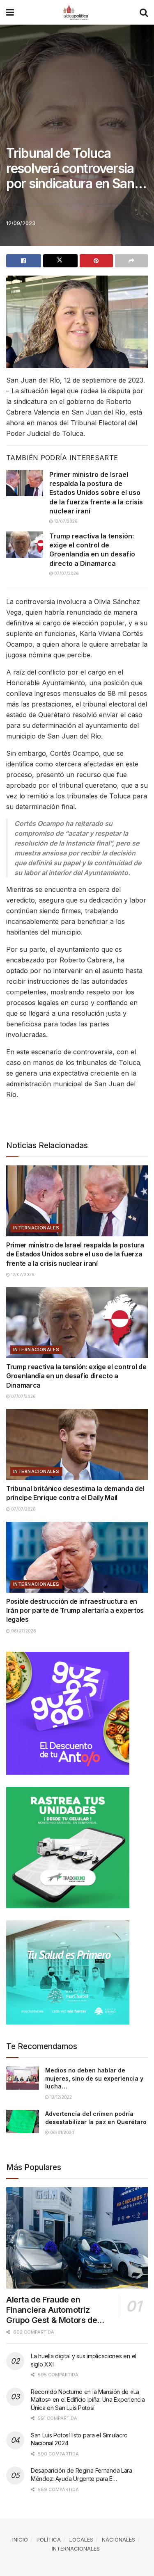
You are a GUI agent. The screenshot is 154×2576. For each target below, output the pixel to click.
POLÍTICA (49, 2540)
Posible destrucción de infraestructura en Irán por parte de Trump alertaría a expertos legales (75, 1611)
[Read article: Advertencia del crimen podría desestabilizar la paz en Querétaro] (23, 2121)
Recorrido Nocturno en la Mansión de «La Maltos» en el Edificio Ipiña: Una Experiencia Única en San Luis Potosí (88, 2400)
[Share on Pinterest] (96, 261)
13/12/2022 (60, 2097)
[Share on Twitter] (61, 261)
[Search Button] (144, 12)
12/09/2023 (21, 223)
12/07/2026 (65, 521)
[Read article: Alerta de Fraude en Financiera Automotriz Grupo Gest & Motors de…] (77, 2238)
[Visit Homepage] (77, 12)
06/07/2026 (23, 1631)
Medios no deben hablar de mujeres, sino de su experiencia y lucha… (94, 2078)
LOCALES (81, 2540)
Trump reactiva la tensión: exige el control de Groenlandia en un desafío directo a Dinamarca (76, 1376)
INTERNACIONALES (36, 1228)
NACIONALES (118, 2540)
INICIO (20, 2540)
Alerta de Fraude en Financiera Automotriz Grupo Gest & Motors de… (55, 2310)
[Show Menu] (10, 12)
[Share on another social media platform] (132, 261)
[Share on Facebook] (24, 261)
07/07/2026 (66, 573)
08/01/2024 (62, 2132)
